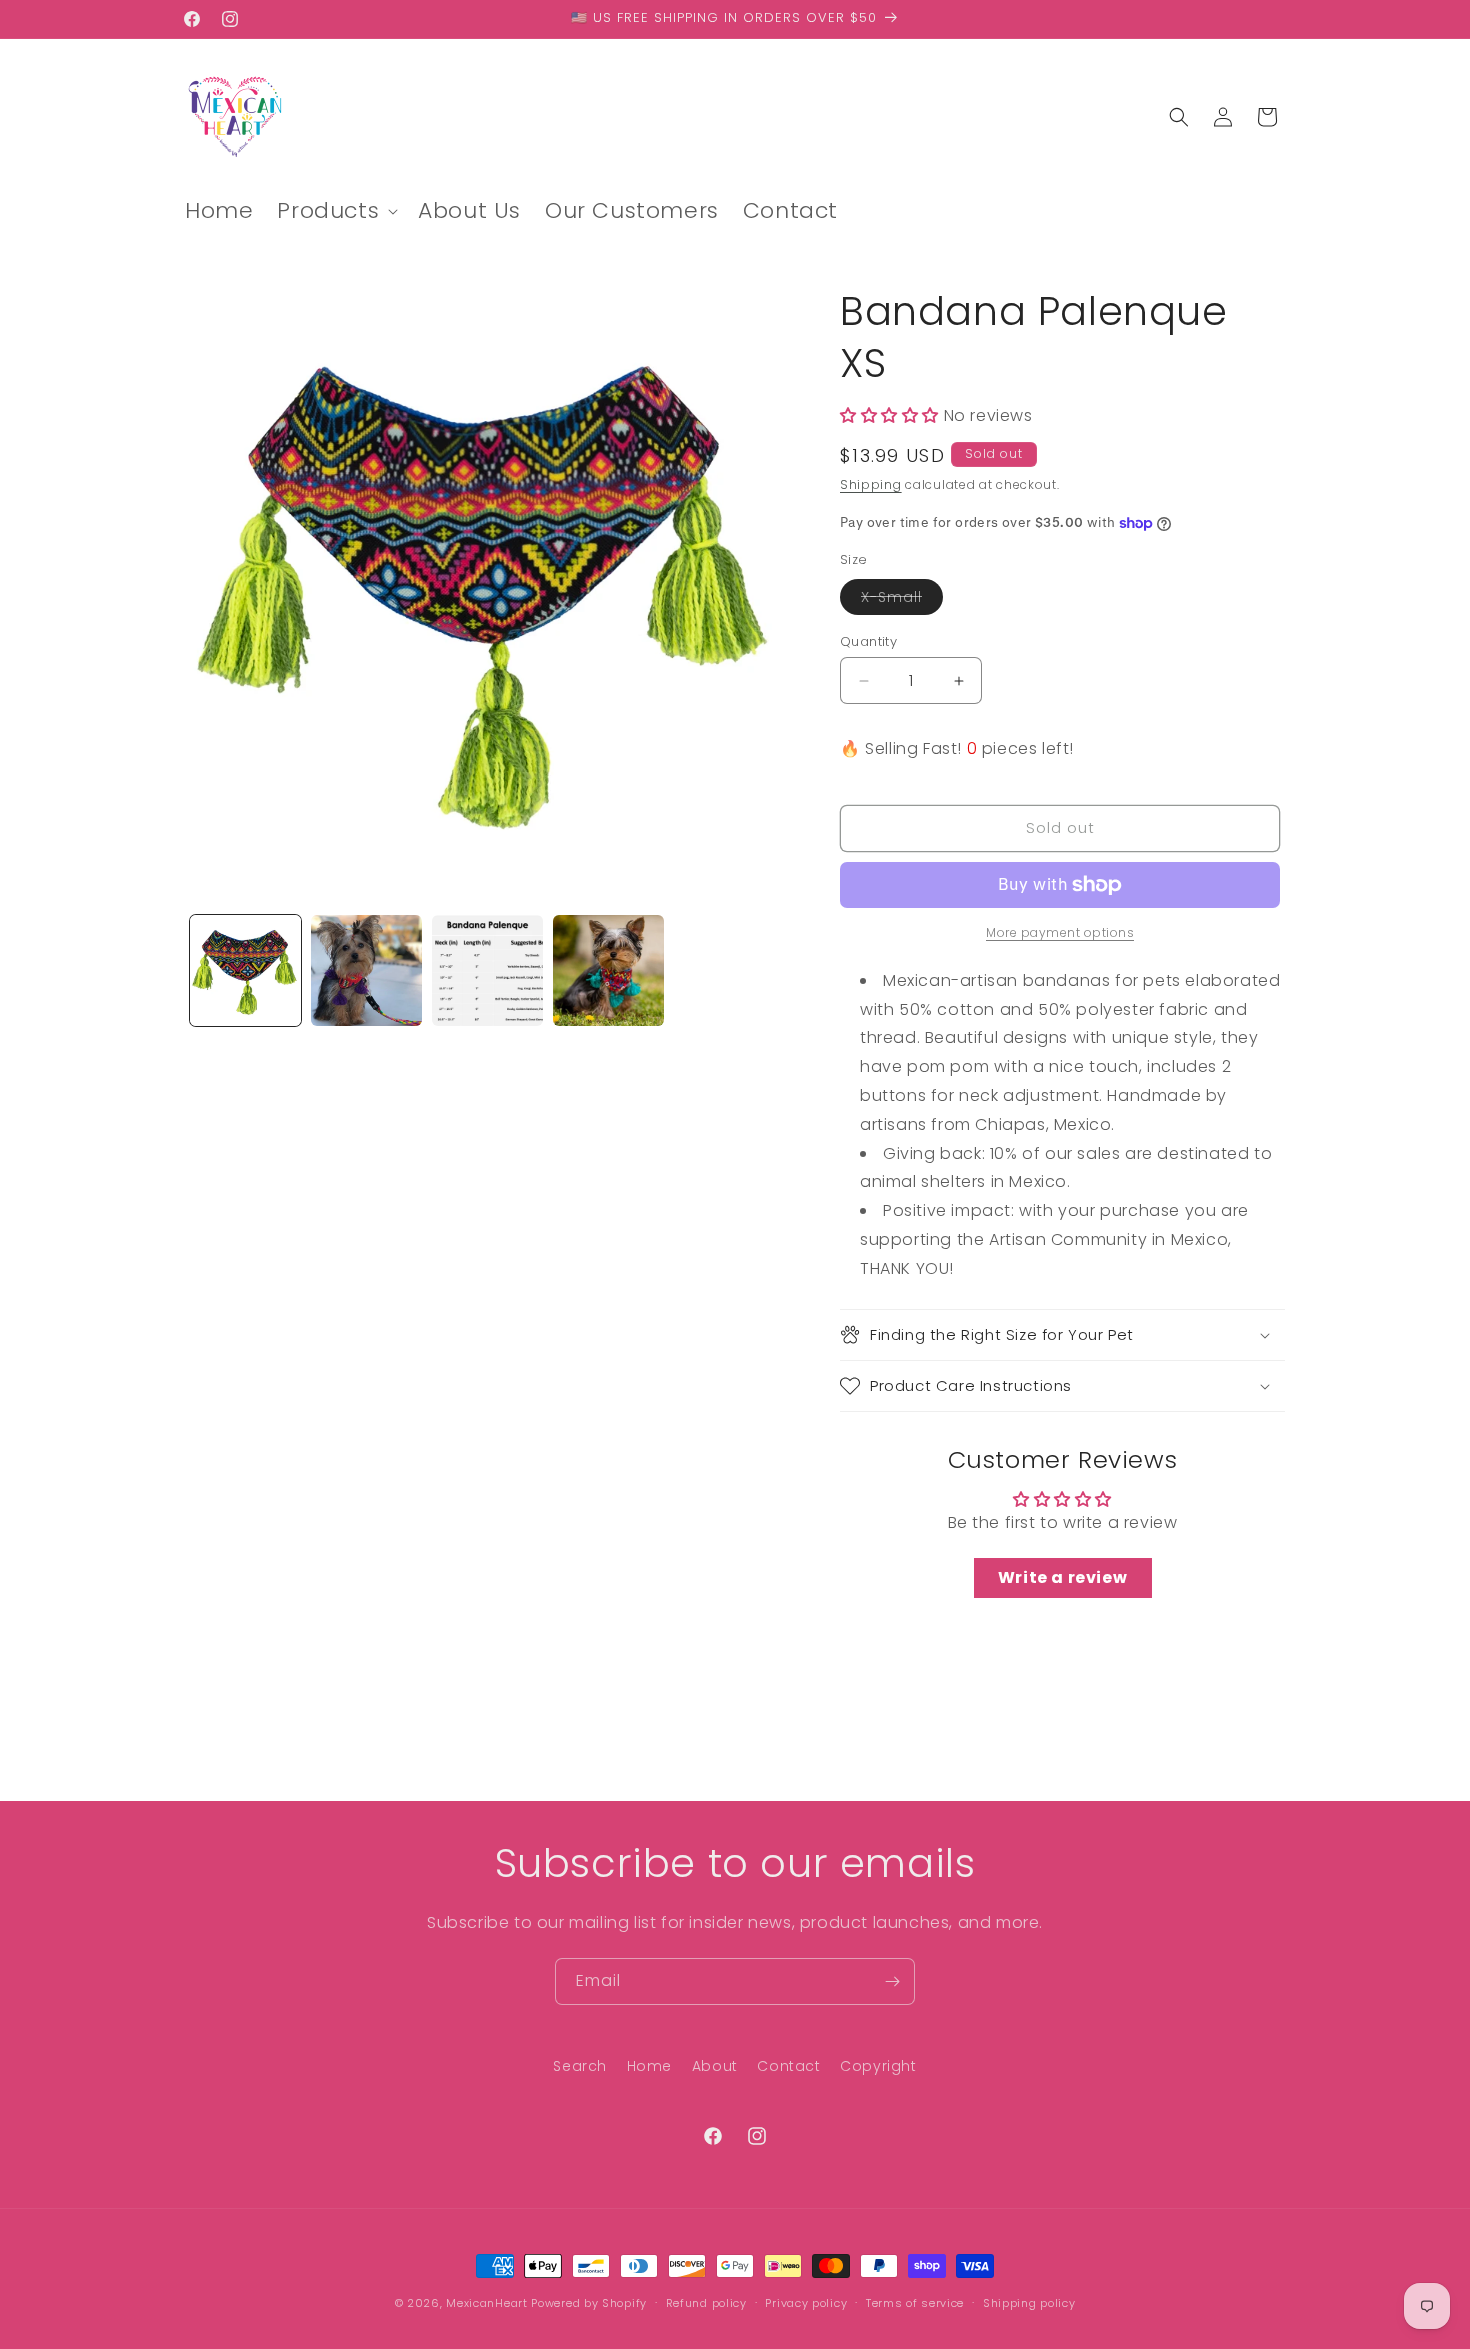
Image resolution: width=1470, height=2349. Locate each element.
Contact (788, 2066)
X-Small (902, 600)
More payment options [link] (1060, 932)
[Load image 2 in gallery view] (366, 970)
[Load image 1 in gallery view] (245, 970)
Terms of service (915, 2303)
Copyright (878, 2066)
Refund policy (706, 2303)
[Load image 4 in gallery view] (608, 970)
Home (649, 2066)
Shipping (871, 484)
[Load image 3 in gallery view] (487, 970)
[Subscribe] (892, 1981)
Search (580, 2066)
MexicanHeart (486, 2303)
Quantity (868, 641)
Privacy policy (806, 2303)
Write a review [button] (1062, 1577)
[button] (335, 211)
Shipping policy (1029, 2303)
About (715, 2066)
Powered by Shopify (589, 2303)
